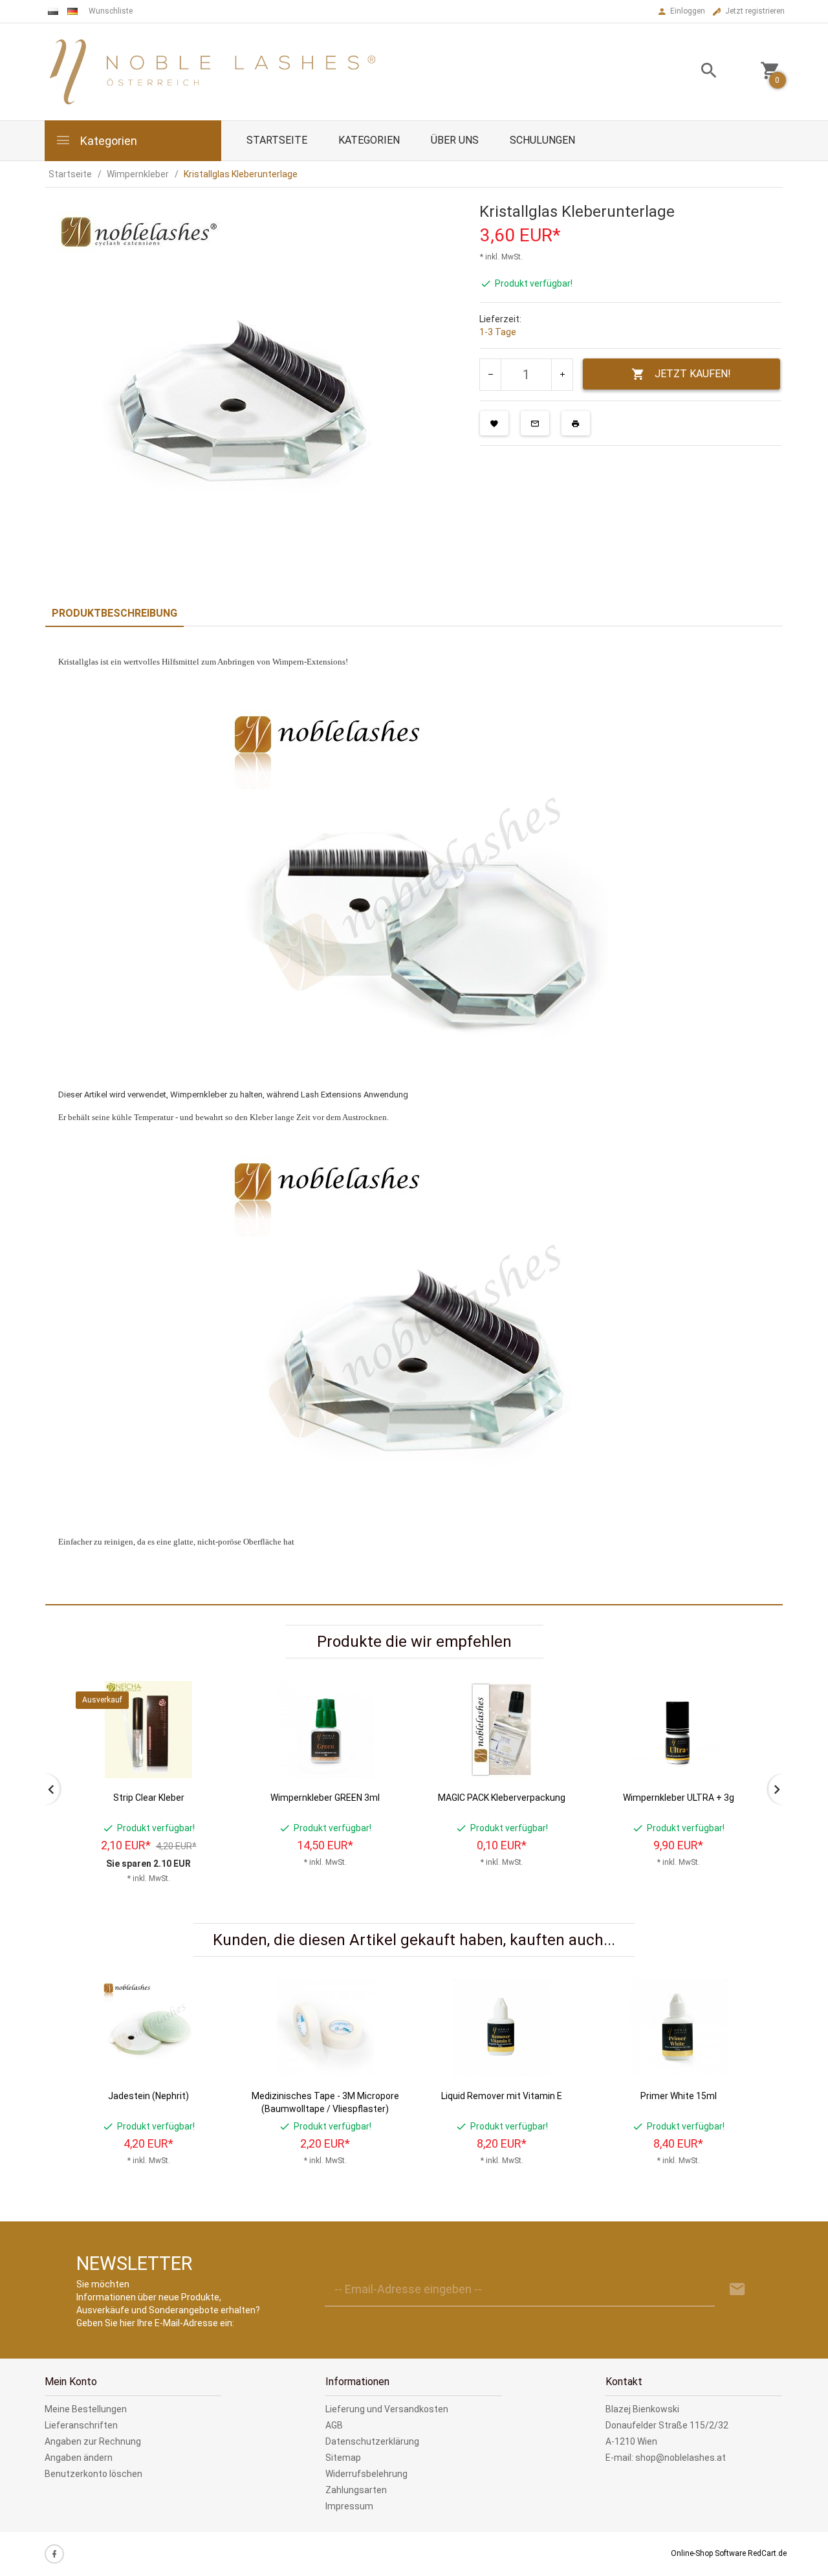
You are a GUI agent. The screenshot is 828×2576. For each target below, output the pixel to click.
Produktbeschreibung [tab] (114, 613)
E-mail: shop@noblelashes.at (666, 2458)
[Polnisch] (53, 11)
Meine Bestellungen (86, 2409)
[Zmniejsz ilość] (491, 375)
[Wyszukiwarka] (693, 72)
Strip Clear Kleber (149, 1798)
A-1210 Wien (631, 2441)
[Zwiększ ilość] (562, 375)
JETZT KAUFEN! (693, 374)
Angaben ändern (79, 2458)
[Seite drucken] (576, 423)
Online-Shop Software (708, 2553)
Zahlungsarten (356, 2490)
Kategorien (107, 141)
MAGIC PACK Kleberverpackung (502, 1798)
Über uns (455, 140)
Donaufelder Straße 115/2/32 (667, 2425)
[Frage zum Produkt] (535, 423)
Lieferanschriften (81, 2425)
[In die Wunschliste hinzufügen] (494, 423)
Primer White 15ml (679, 2096)
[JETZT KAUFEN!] (206, 1723)
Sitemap (343, 2458)
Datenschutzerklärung (372, 2441)
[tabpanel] (414, 1116)
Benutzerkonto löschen (93, 2474)
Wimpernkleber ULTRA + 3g (679, 1798)
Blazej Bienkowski (642, 2409)
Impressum (349, 2506)
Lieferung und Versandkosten (387, 2409)
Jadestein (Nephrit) (148, 2096)
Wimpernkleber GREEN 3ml (325, 1798)
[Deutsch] (72, 11)
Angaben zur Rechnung (93, 2441)
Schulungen (542, 140)
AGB (334, 2425)
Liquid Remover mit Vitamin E (502, 2096)
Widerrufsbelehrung (366, 2474)
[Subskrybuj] (737, 2290)
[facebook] (54, 2554)
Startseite (277, 140)
